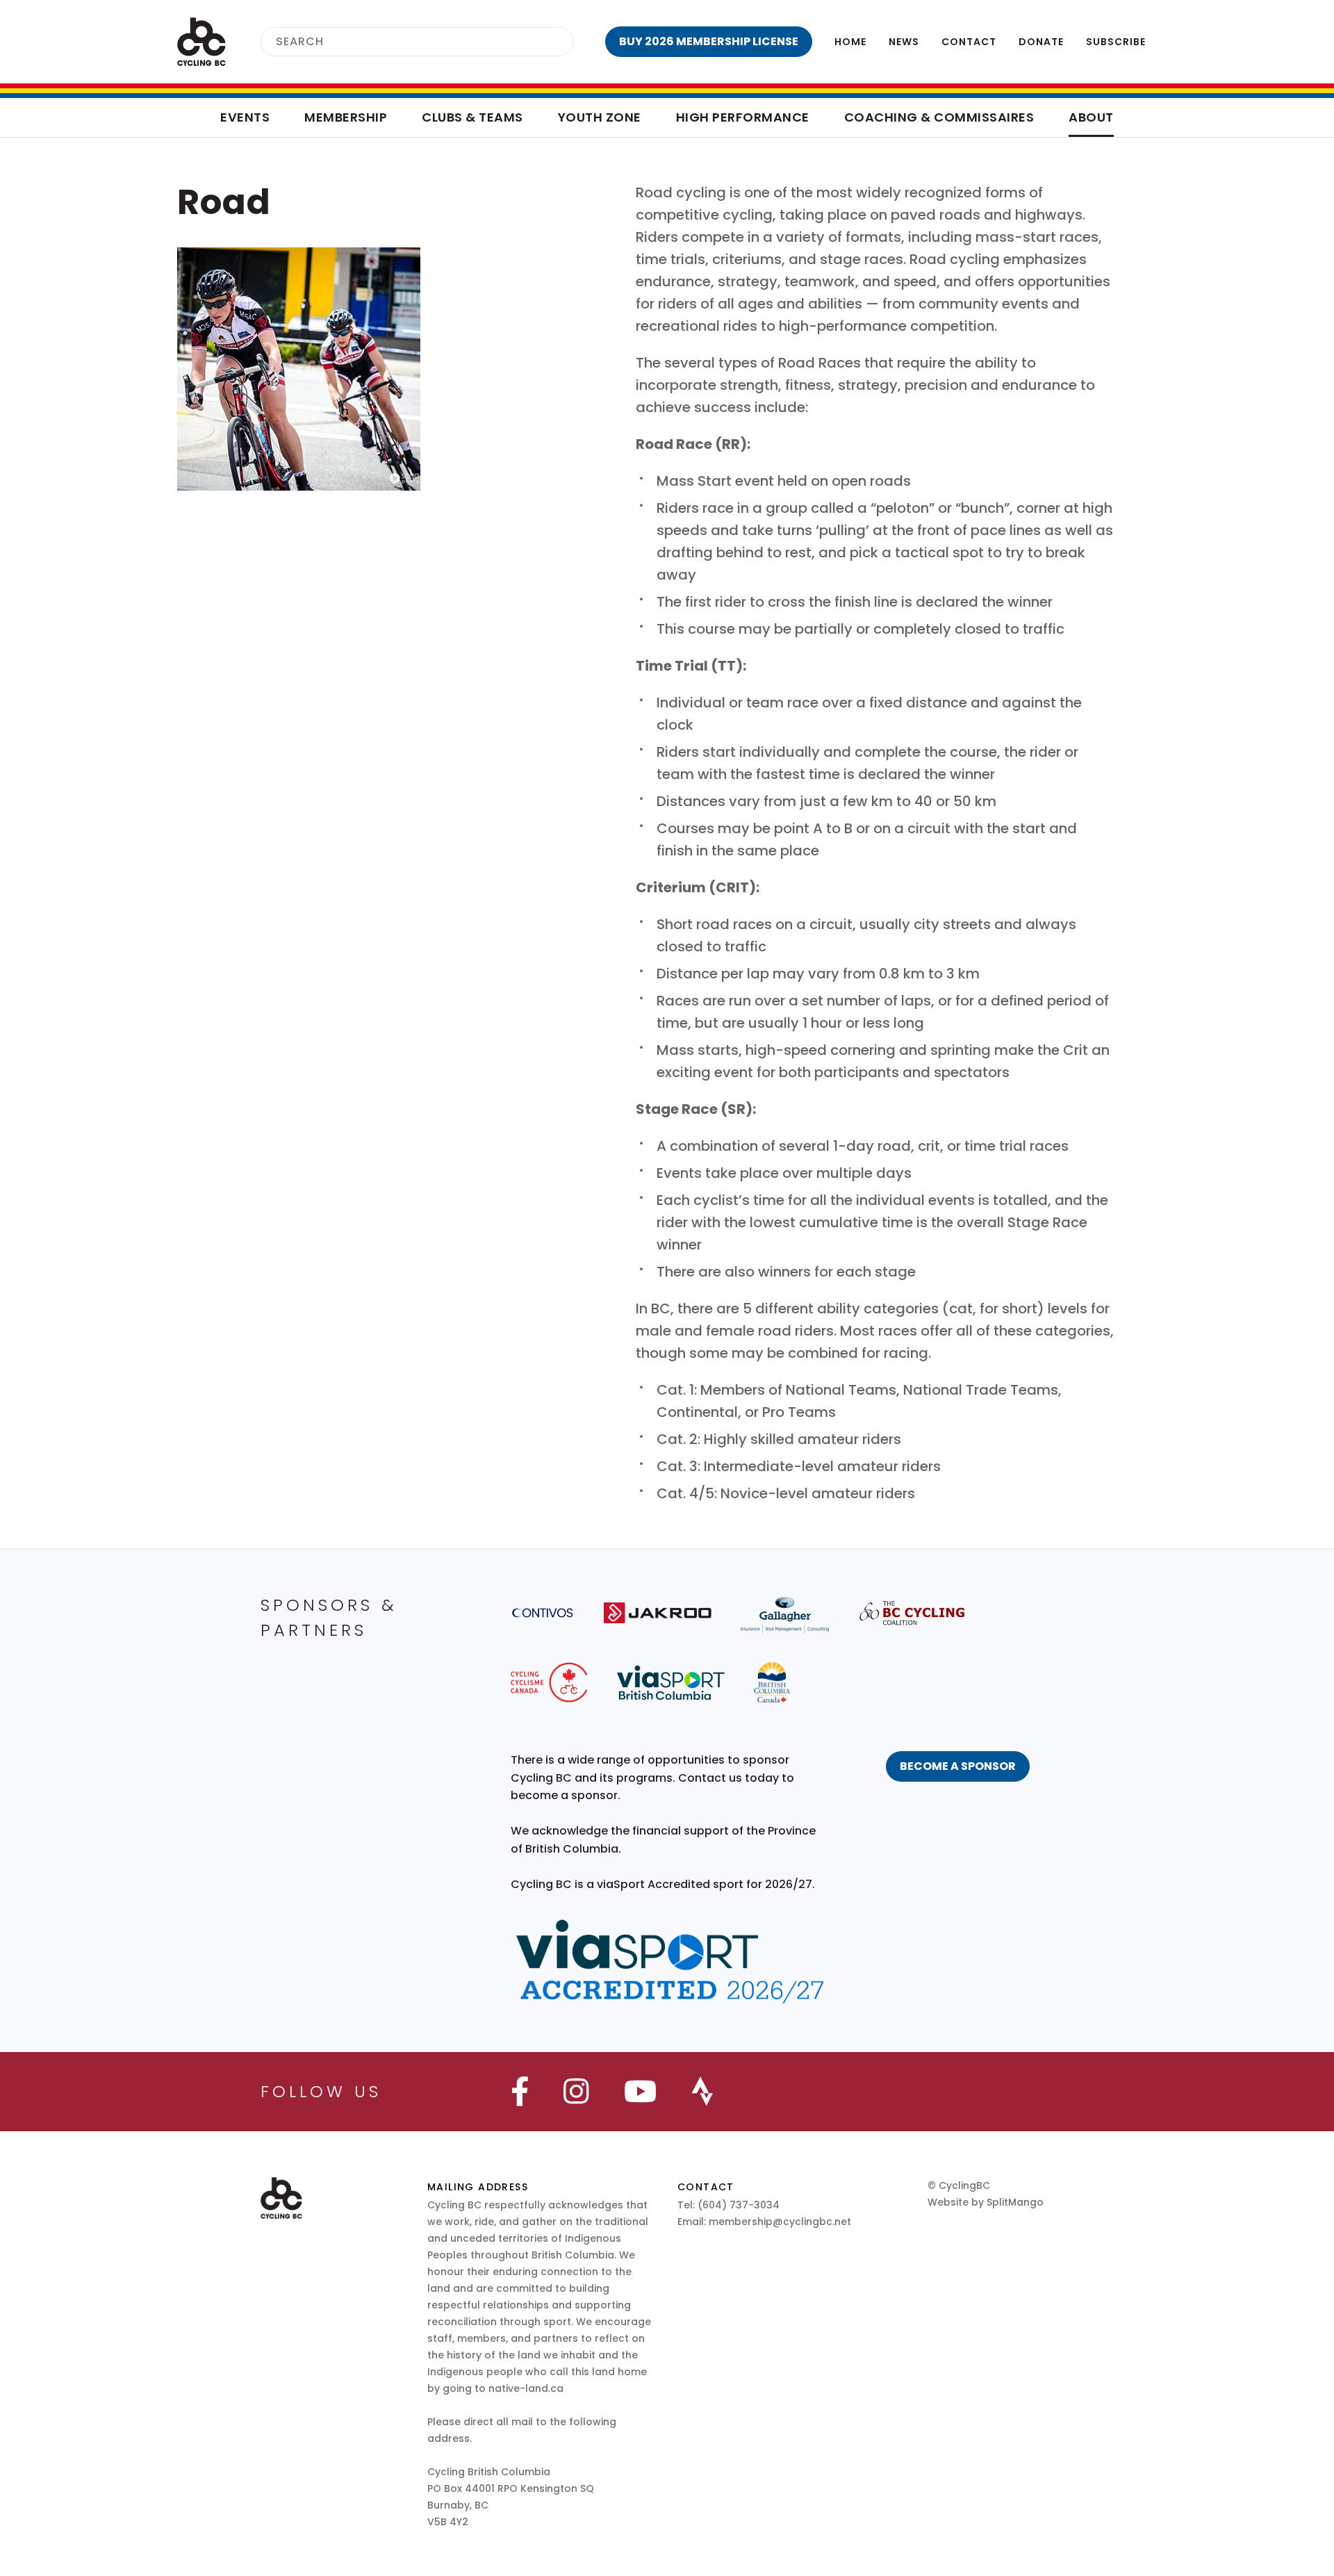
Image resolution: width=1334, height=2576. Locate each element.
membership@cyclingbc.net (780, 2222)
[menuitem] (709, 42)
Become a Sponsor (958, 1766)
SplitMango (1015, 2202)
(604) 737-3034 (739, 2205)
